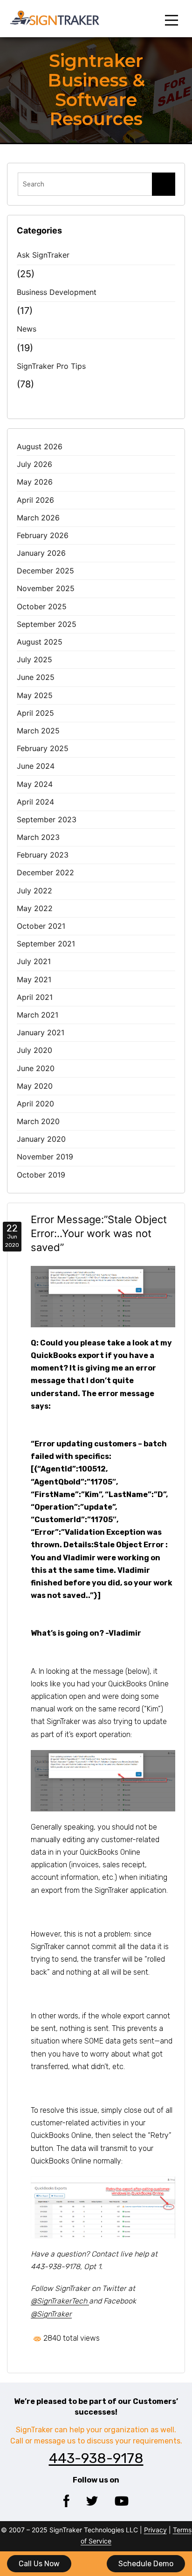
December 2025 (45, 571)
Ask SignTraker (43, 255)
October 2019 (41, 1175)
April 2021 (35, 997)
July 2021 (34, 961)
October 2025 (42, 606)
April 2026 (35, 500)
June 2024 (36, 766)
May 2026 (35, 482)
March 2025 (38, 731)
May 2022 (35, 908)
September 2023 (47, 819)
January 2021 (41, 1032)
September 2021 (46, 944)
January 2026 (41, 553)
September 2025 (47, 624)
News (27, 329)
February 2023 (43, 855)
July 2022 (34, 891)
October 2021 (41, 926)
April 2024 (35, 802)
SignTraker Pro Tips (51, 366)
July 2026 (34, 464)
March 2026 (38, 518)
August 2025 (40, 642)
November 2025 (46, 588)
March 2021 (38, 1015)
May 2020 (35, 1086)
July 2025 (34, 659)
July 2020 (34, 1050)
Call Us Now (39, 2564)
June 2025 (36, 677)
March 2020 (38, 1121)
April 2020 (35, 1104)
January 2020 (41, 1139)
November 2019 (45, 1157)
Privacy (155, 2530)
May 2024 (35, 784)
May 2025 (35, 695)
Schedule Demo (146, 2564)
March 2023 (38, 837)
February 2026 (43, 535)
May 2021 (34, 979)
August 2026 (40, 446)
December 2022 (45, 872)
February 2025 (43, 748)
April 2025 (35, 713)
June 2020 (36, 1068)
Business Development (57, 292)
